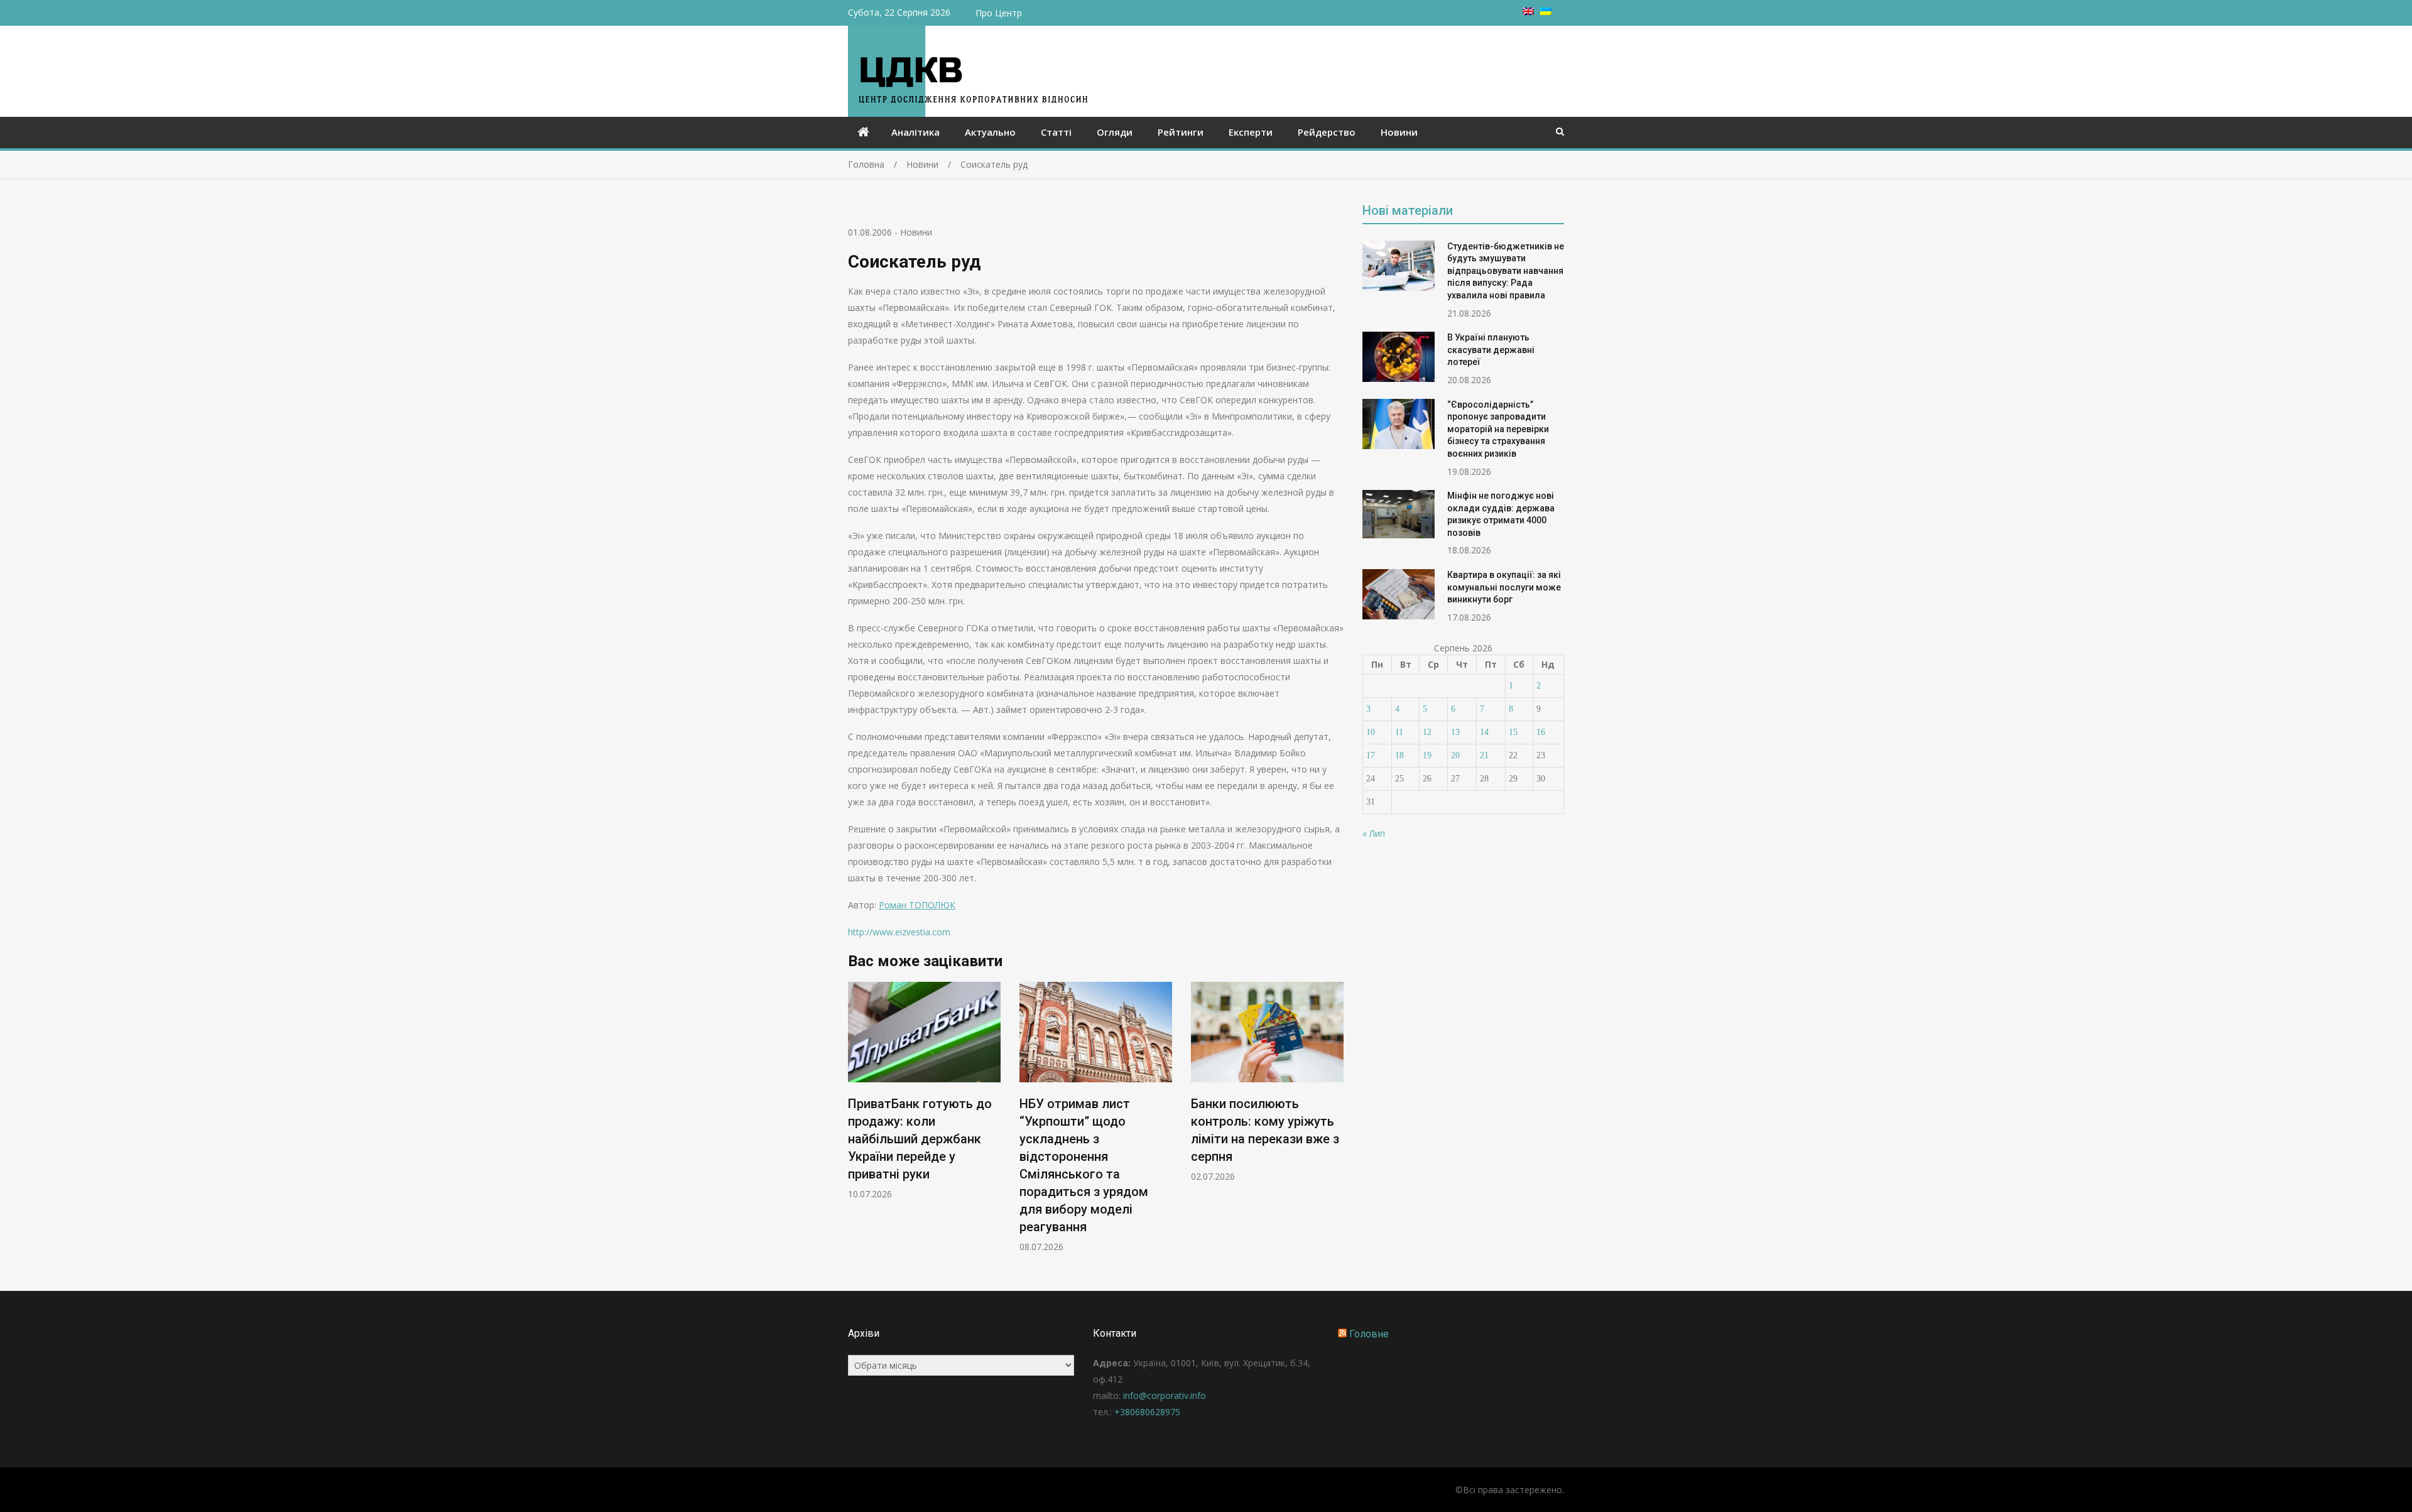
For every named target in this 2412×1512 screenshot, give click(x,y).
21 (1484, 755)
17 (1371, 755)
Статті (1056, 132)
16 (1541, 732)
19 (1427, 755)
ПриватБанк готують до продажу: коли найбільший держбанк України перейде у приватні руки (920, 1139)
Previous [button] (856, 1123)
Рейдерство (1327, 132)
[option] (924, 1091)
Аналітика (915, 132)
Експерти (1251, 132)
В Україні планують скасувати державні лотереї (1491, 350)
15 (1513, 732)
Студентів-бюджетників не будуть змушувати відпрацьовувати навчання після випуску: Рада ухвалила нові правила (1506, 271)
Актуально (990, 132)
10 (1371, 732)
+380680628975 (1147, 1412)
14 (1484, 732)
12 (1427, 732)
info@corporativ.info (1165, 1395)
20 (1455, 755)
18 (1399, 755)
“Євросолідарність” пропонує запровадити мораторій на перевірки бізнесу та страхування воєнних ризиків (1498, 429)
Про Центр (999, 13)
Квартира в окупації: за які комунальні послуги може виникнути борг (1504, 587)
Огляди (1115, 132)
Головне (1369, 1334)
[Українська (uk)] (1546, 12)
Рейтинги (1181, 132)
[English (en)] (1528, 12)
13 (1455, 732)
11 (1399, 732)
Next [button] (1335, 1123)
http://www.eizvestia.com (899, 932)
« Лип (1374, 833)
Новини (1399, 132)
